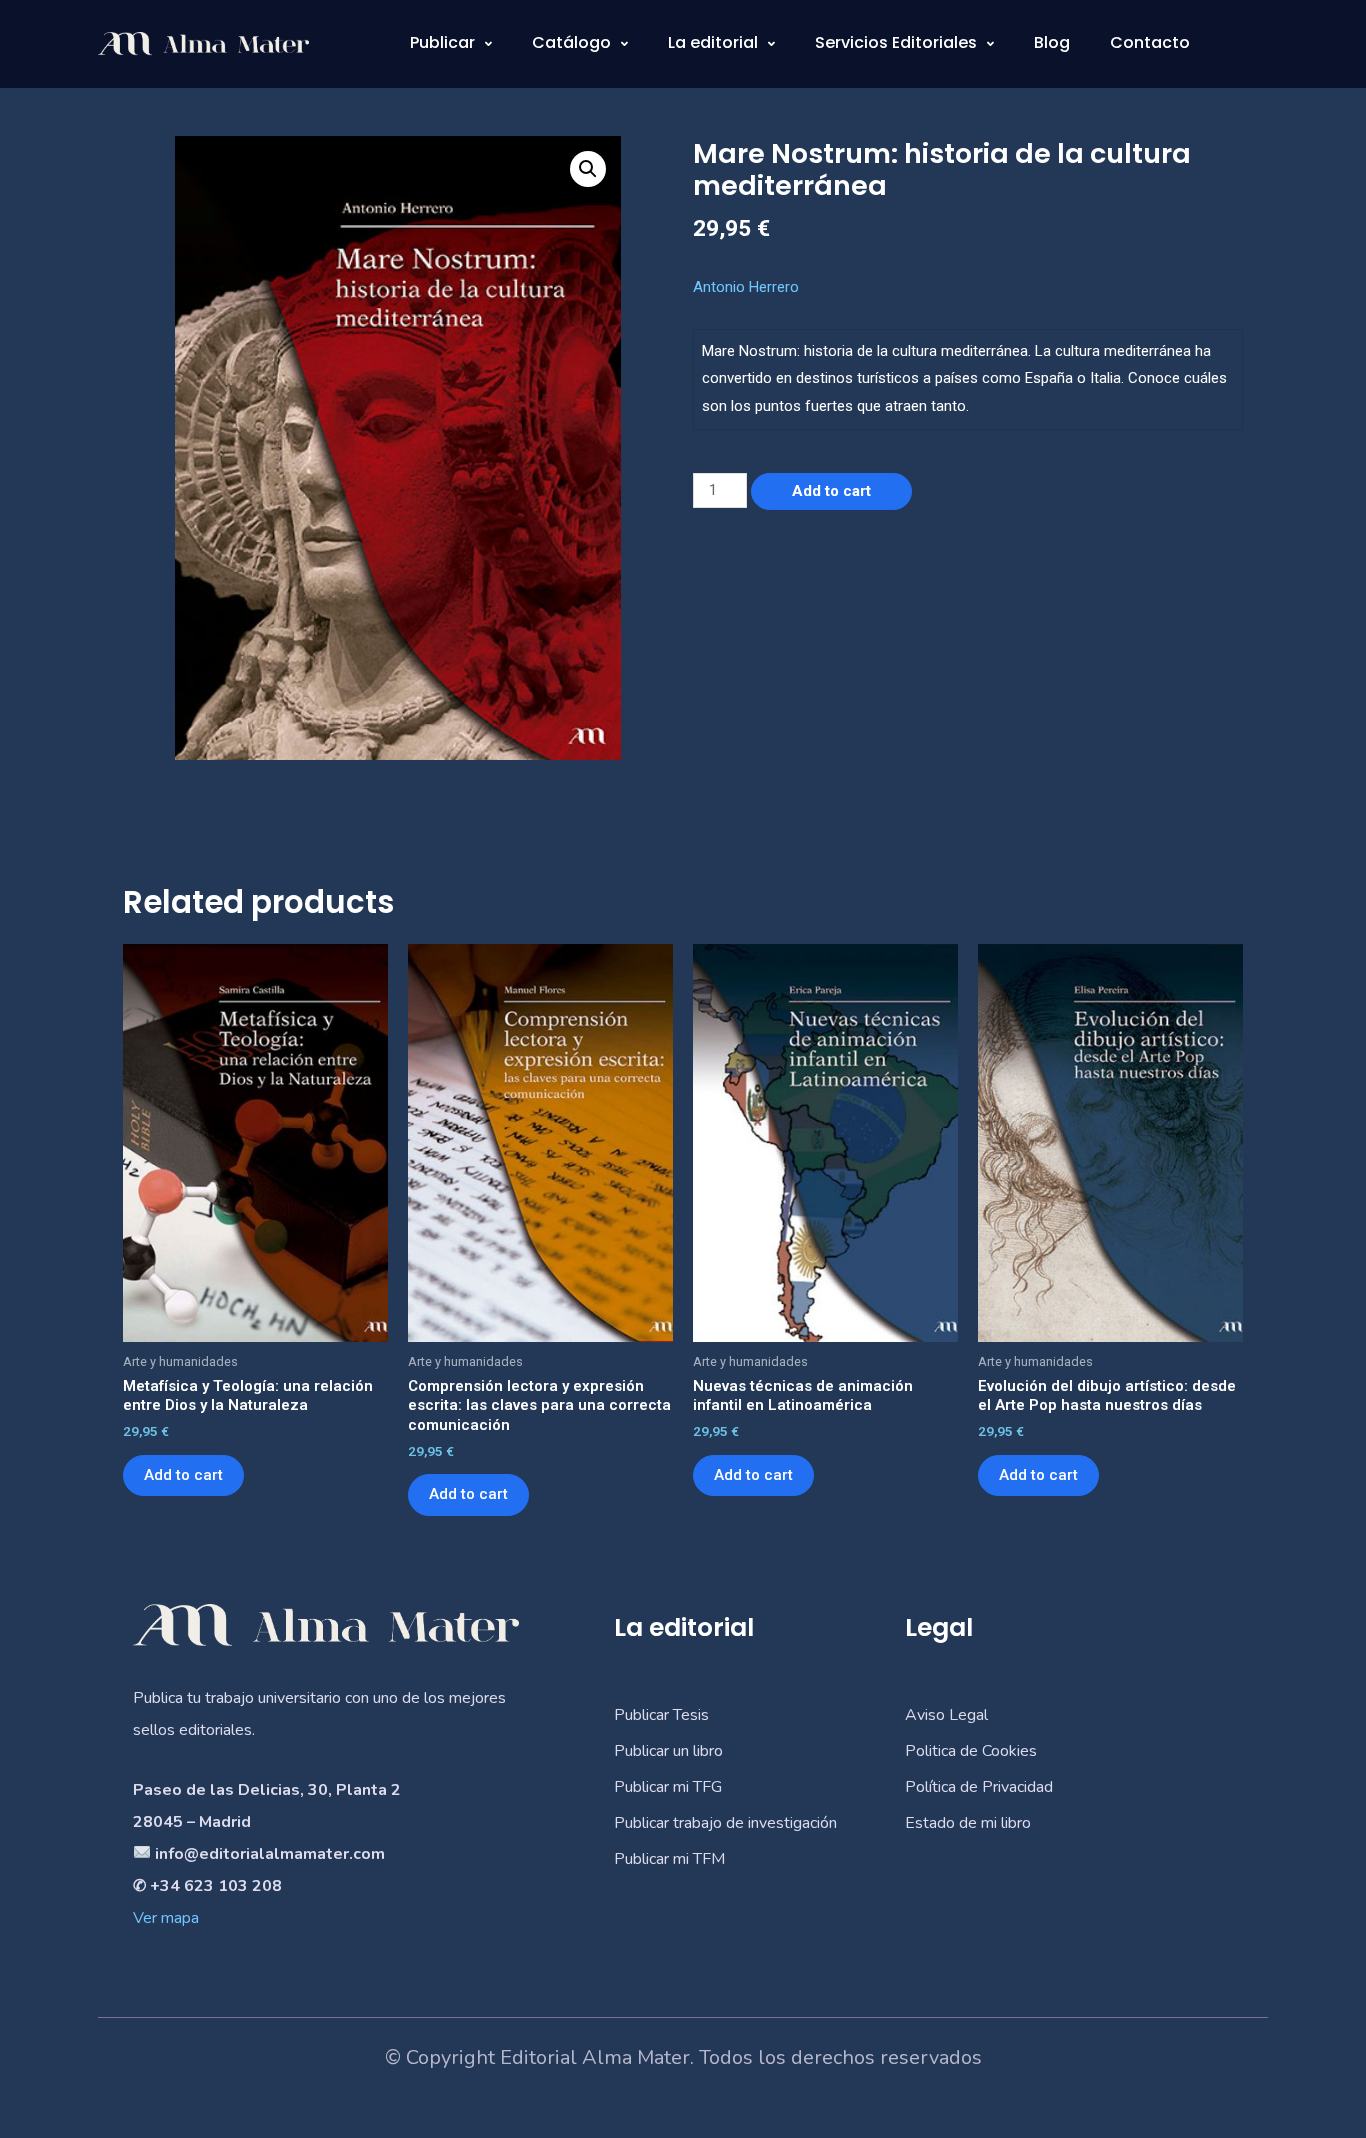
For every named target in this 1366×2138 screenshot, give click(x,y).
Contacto (1150, 42)
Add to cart (831, 491)
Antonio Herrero (746, 287)
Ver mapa (166, 1918)
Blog (1052, 42)
